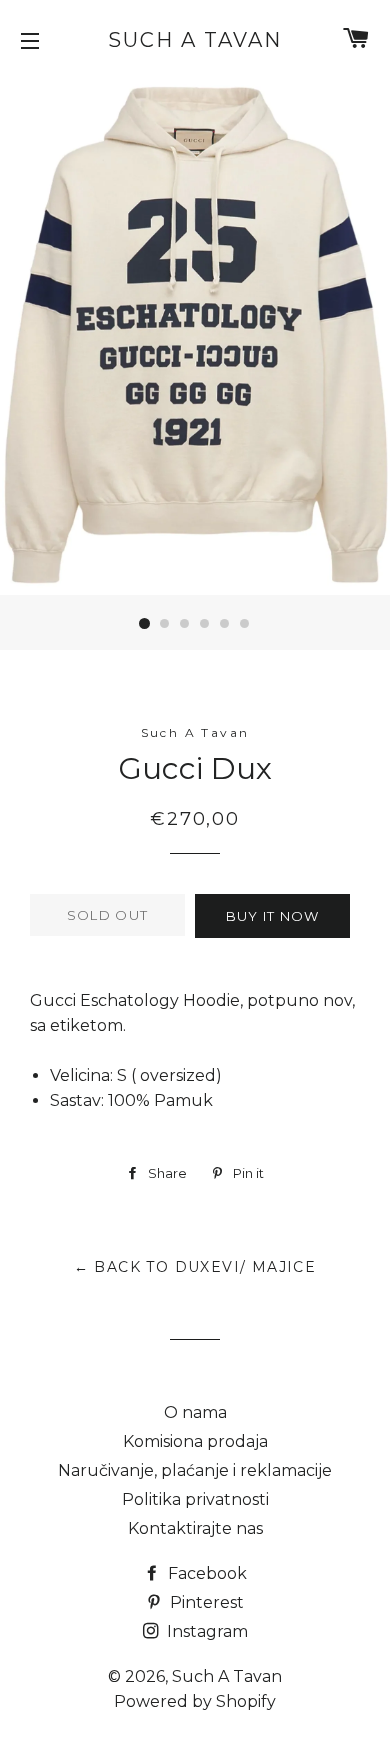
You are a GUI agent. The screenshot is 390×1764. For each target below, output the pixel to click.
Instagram (205, 1631)
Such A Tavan (195, 40)
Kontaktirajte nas (195, 1528)
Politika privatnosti (195, 1499)
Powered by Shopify (195, 1701)
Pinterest (205, 1602)
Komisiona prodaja (195, 1441)
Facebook (205, 1573)
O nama (195, 1412)
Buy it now (273, 916)
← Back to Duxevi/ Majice (195, 1267)
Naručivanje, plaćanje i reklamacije (195, 1470)
